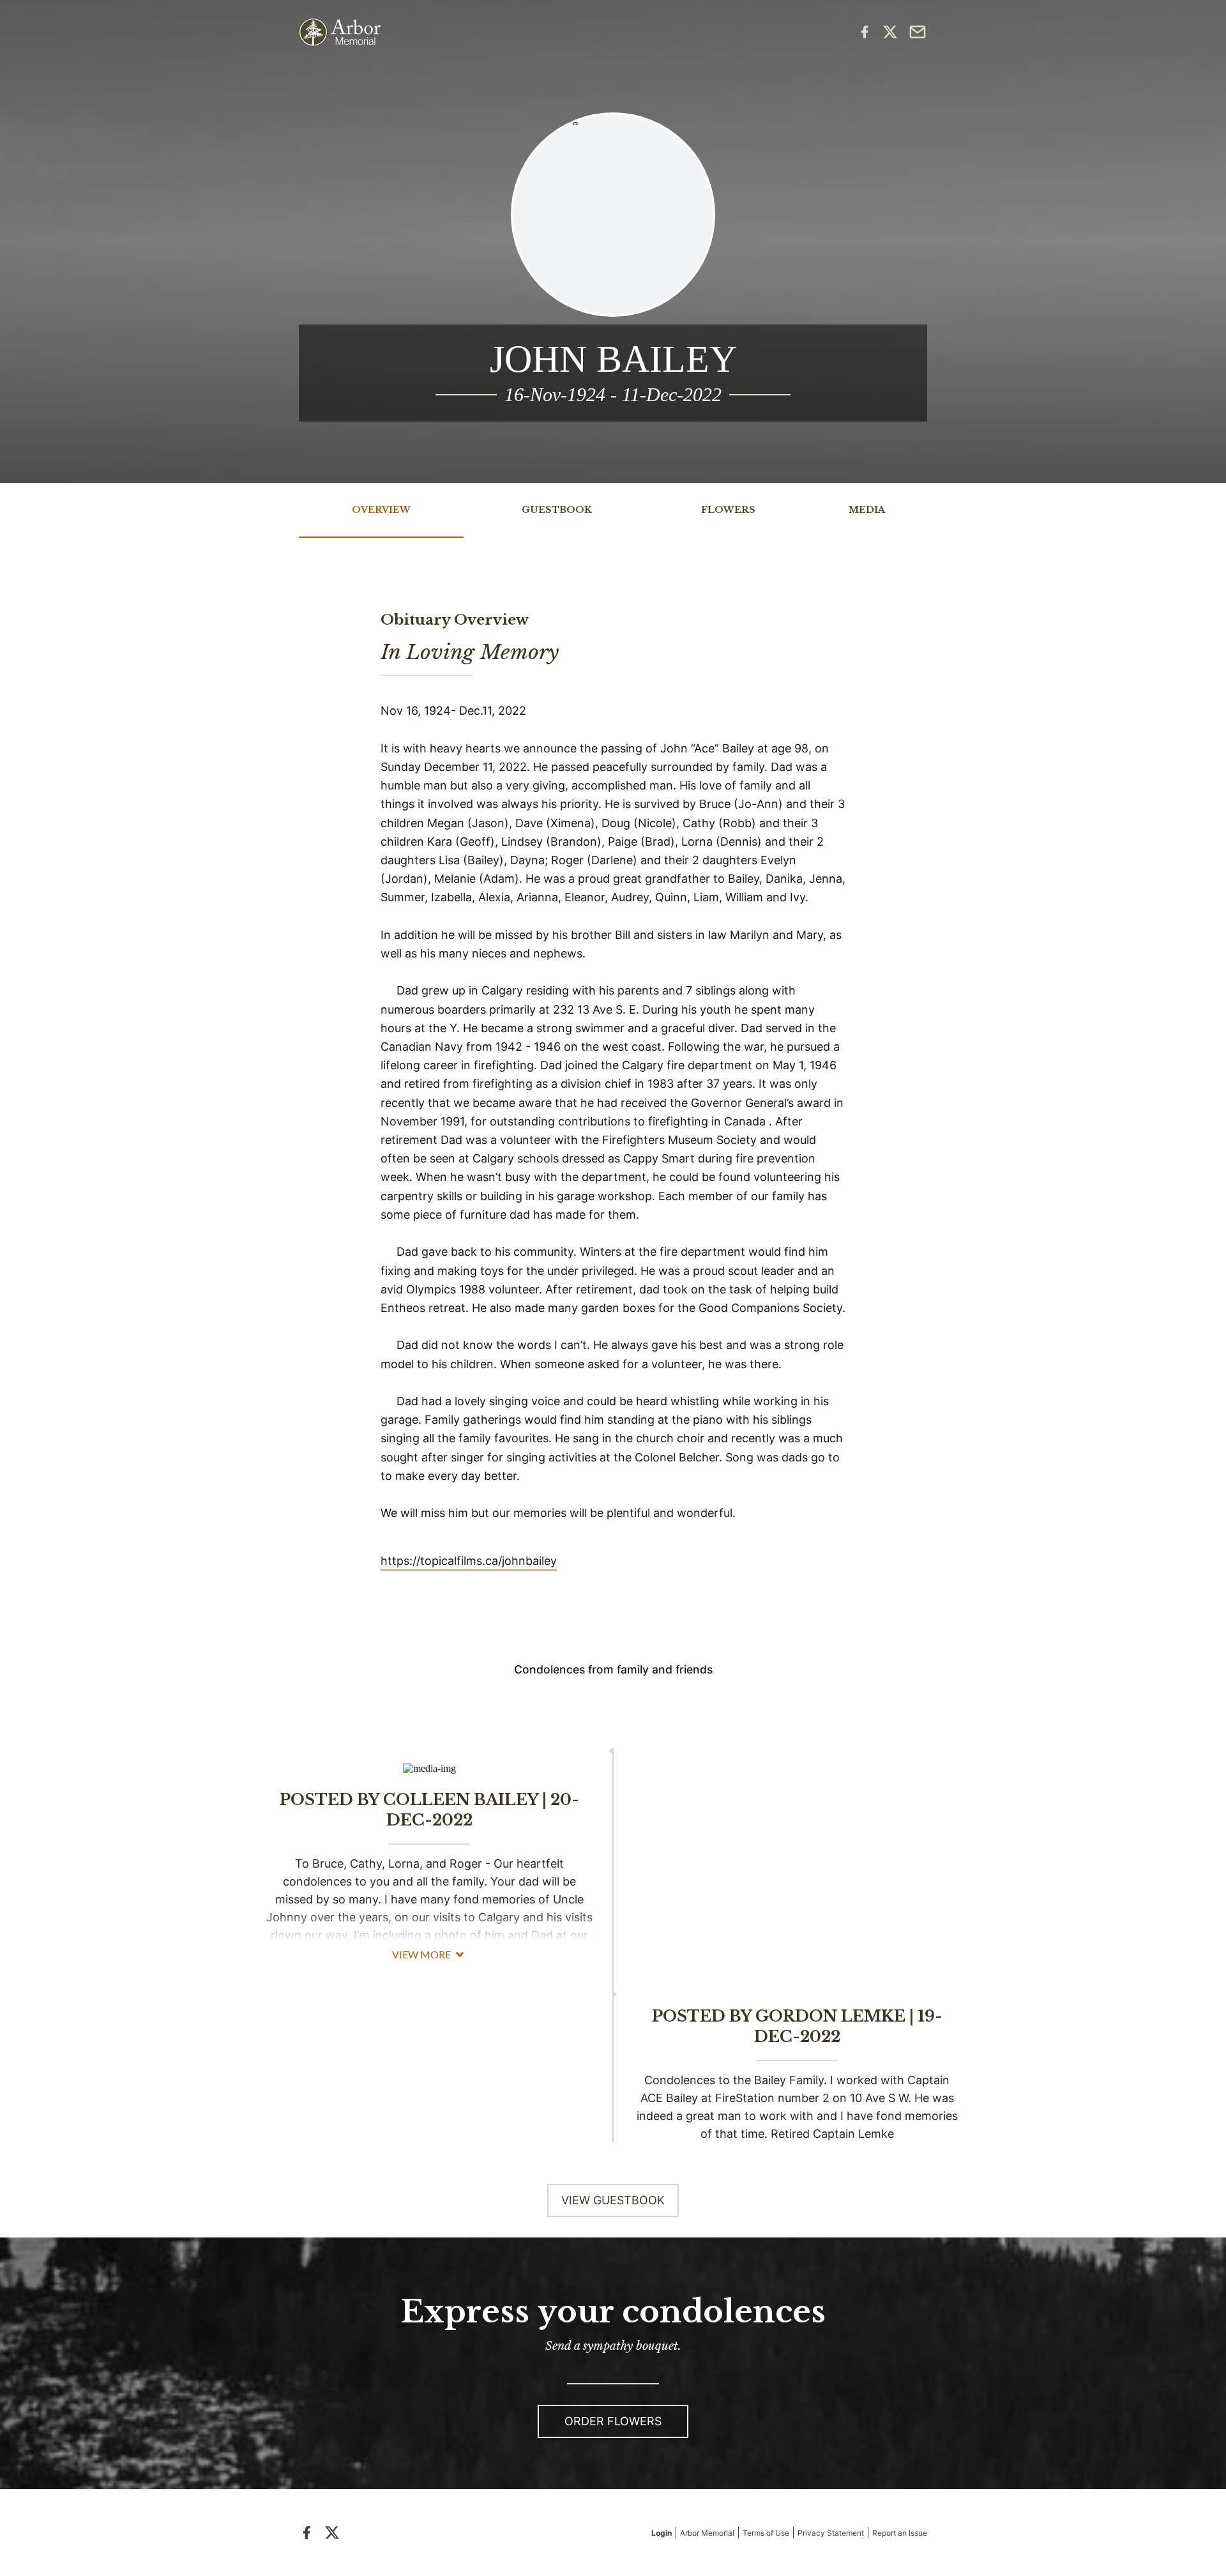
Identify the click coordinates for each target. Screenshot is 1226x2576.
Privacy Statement (831, 2533)
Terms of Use (766, 2533)
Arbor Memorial (707, 2533)
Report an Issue (900, 2533)
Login (662, 2533)
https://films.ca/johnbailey (469, 1561)
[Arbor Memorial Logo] (340, 32)
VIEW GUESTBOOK (613, 2200)
